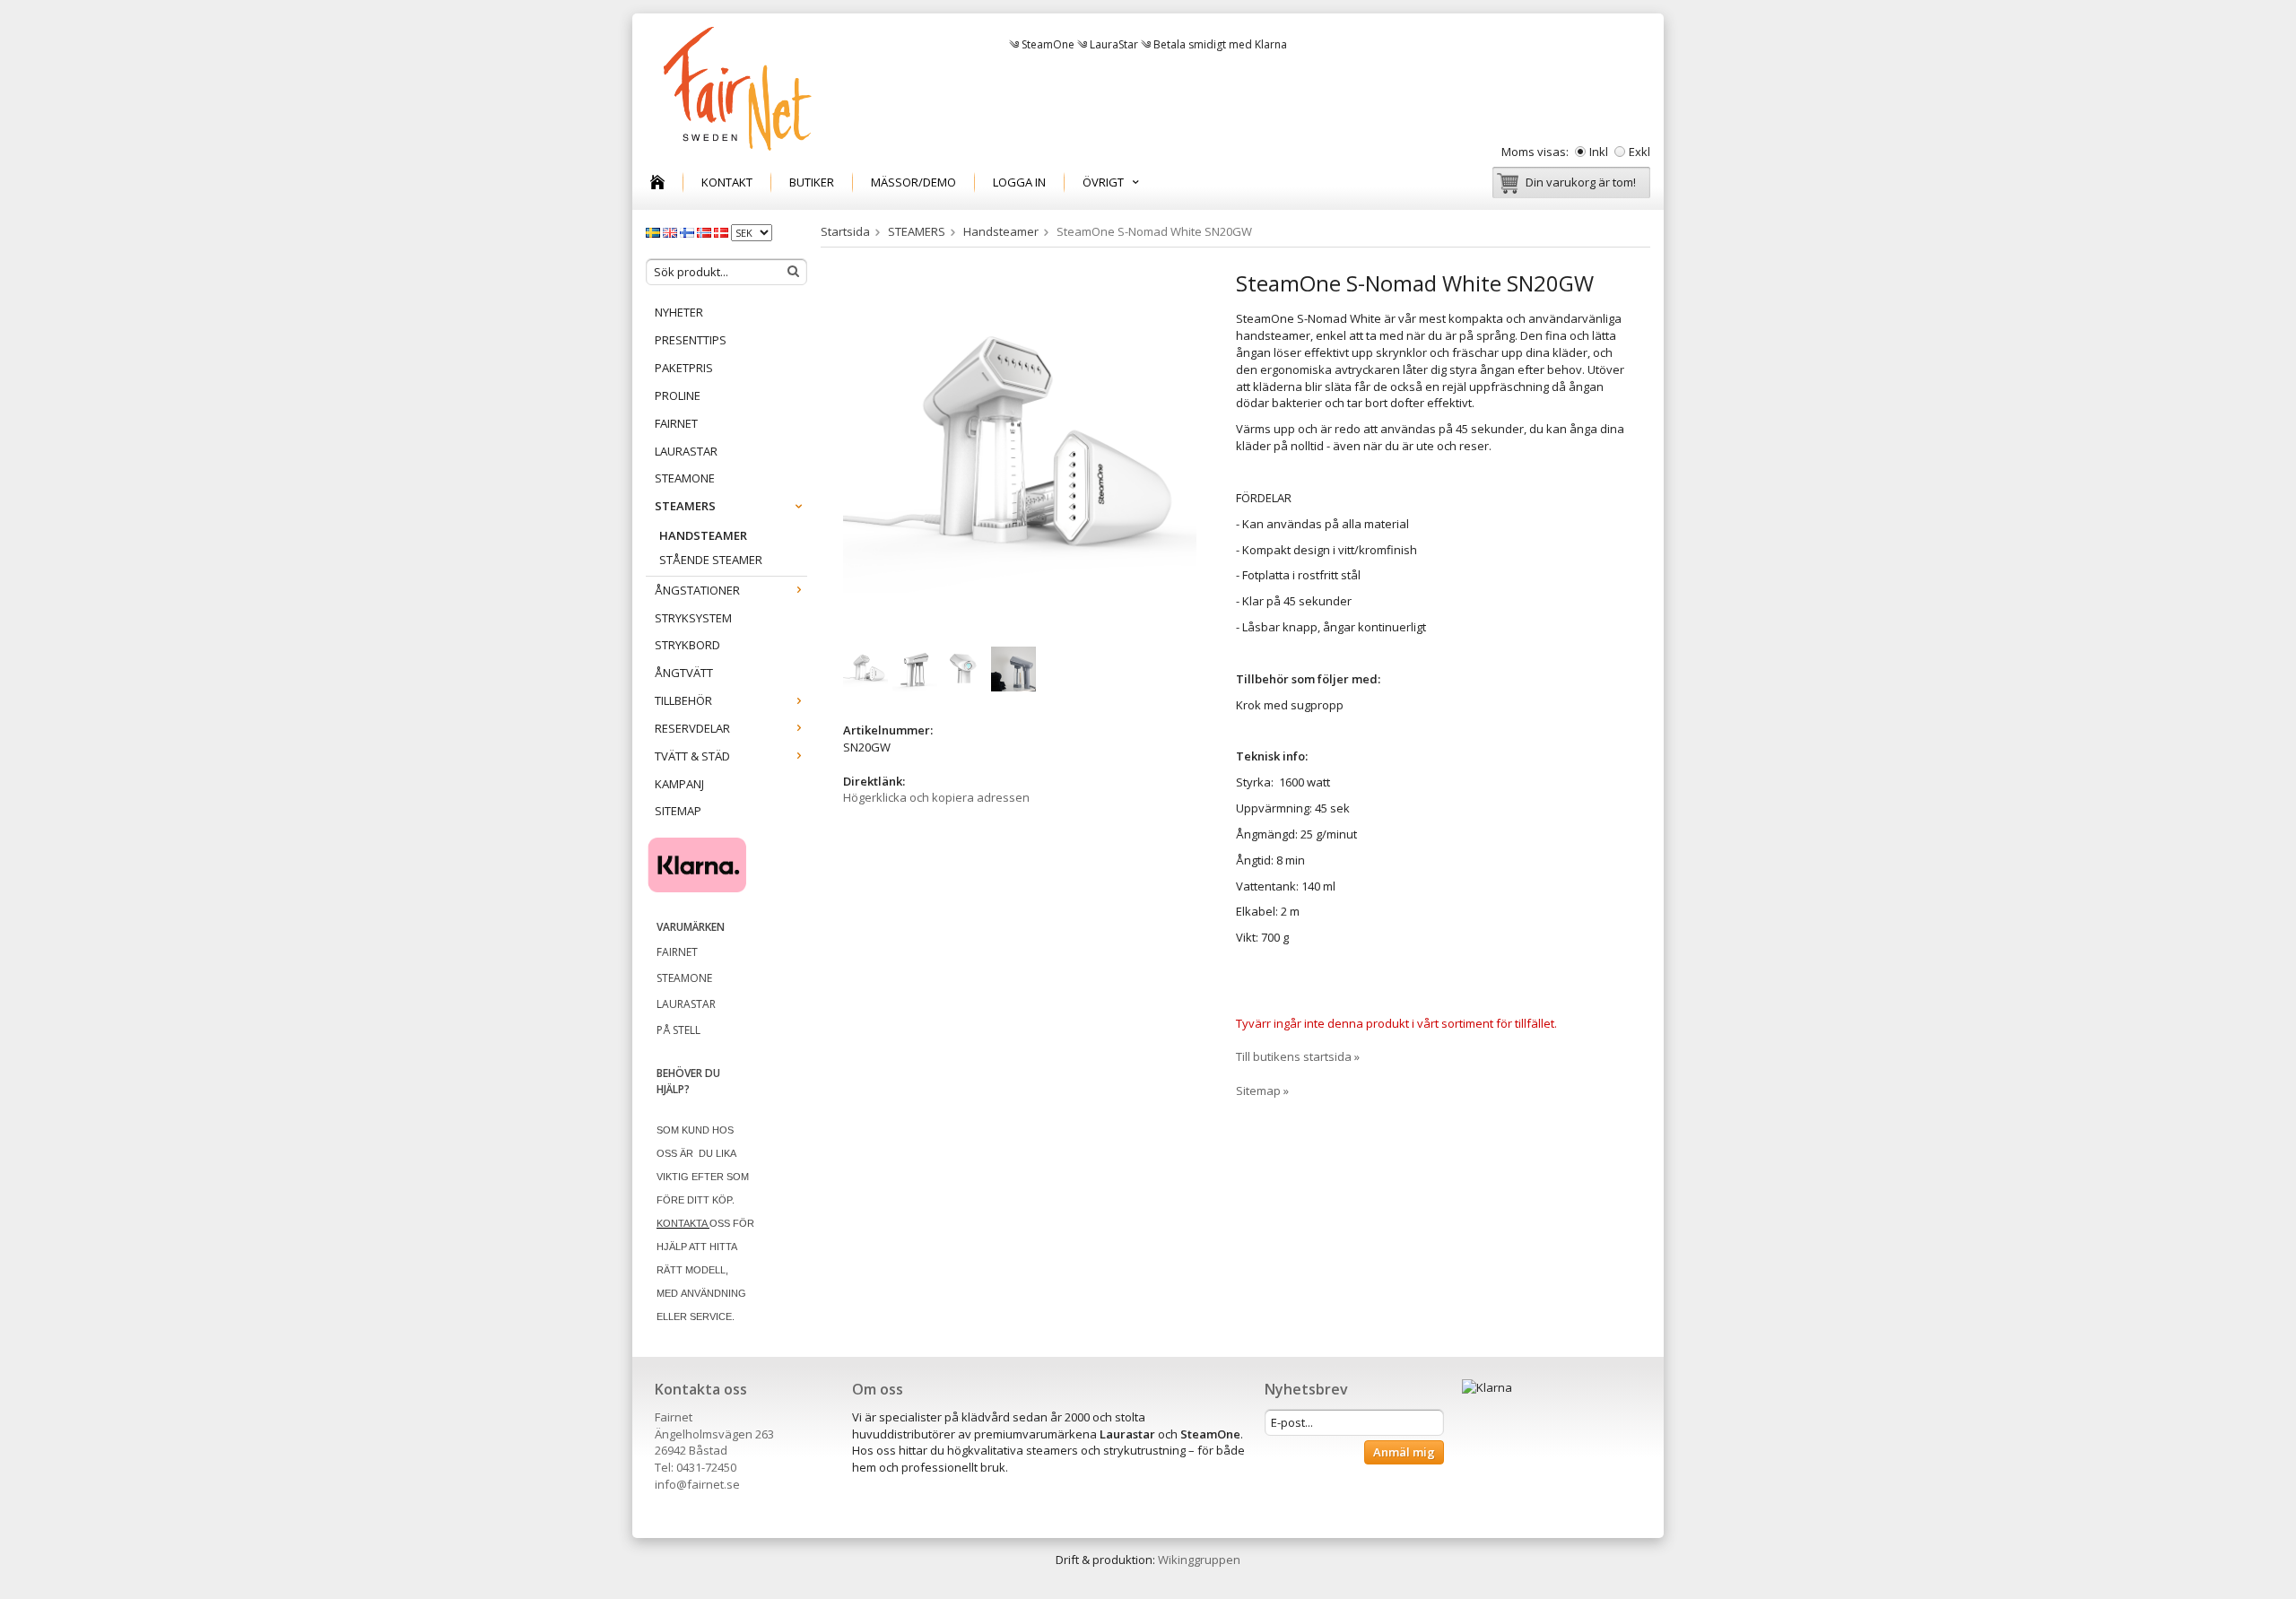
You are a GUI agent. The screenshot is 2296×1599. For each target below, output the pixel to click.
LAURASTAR (686, 451)
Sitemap (678, 811)
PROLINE (678, 395)
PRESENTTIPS (691, 340)
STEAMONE (685, 478)
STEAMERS (685, 506)
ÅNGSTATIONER (697, 590)
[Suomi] (688, 231)
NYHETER (679, 312)
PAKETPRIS (684, 368)
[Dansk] (722, 231)
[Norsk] (705, 231)
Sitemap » (1262, 1091)
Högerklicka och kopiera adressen (936, 797)
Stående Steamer (711, 560)
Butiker (812, 182)
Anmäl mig (1404, 1452)
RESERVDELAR (692, 728)
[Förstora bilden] (1020, 449)
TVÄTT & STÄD (692, 756)
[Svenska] (654, 231)
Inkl (1599, 152)
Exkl (1639, 152)
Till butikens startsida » (1298, 1056)
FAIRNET (676, 423)
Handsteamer (703, 535)
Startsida (845, 231)
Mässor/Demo (913, 182)
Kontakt (727, 182)
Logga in (1019, 182)
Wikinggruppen (1199, 1560)
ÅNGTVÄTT (684, 673)
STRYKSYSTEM (693, 618)
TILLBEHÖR (683, 700)
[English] (671, 231)
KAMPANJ (679, 784)
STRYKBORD (687, 645)
